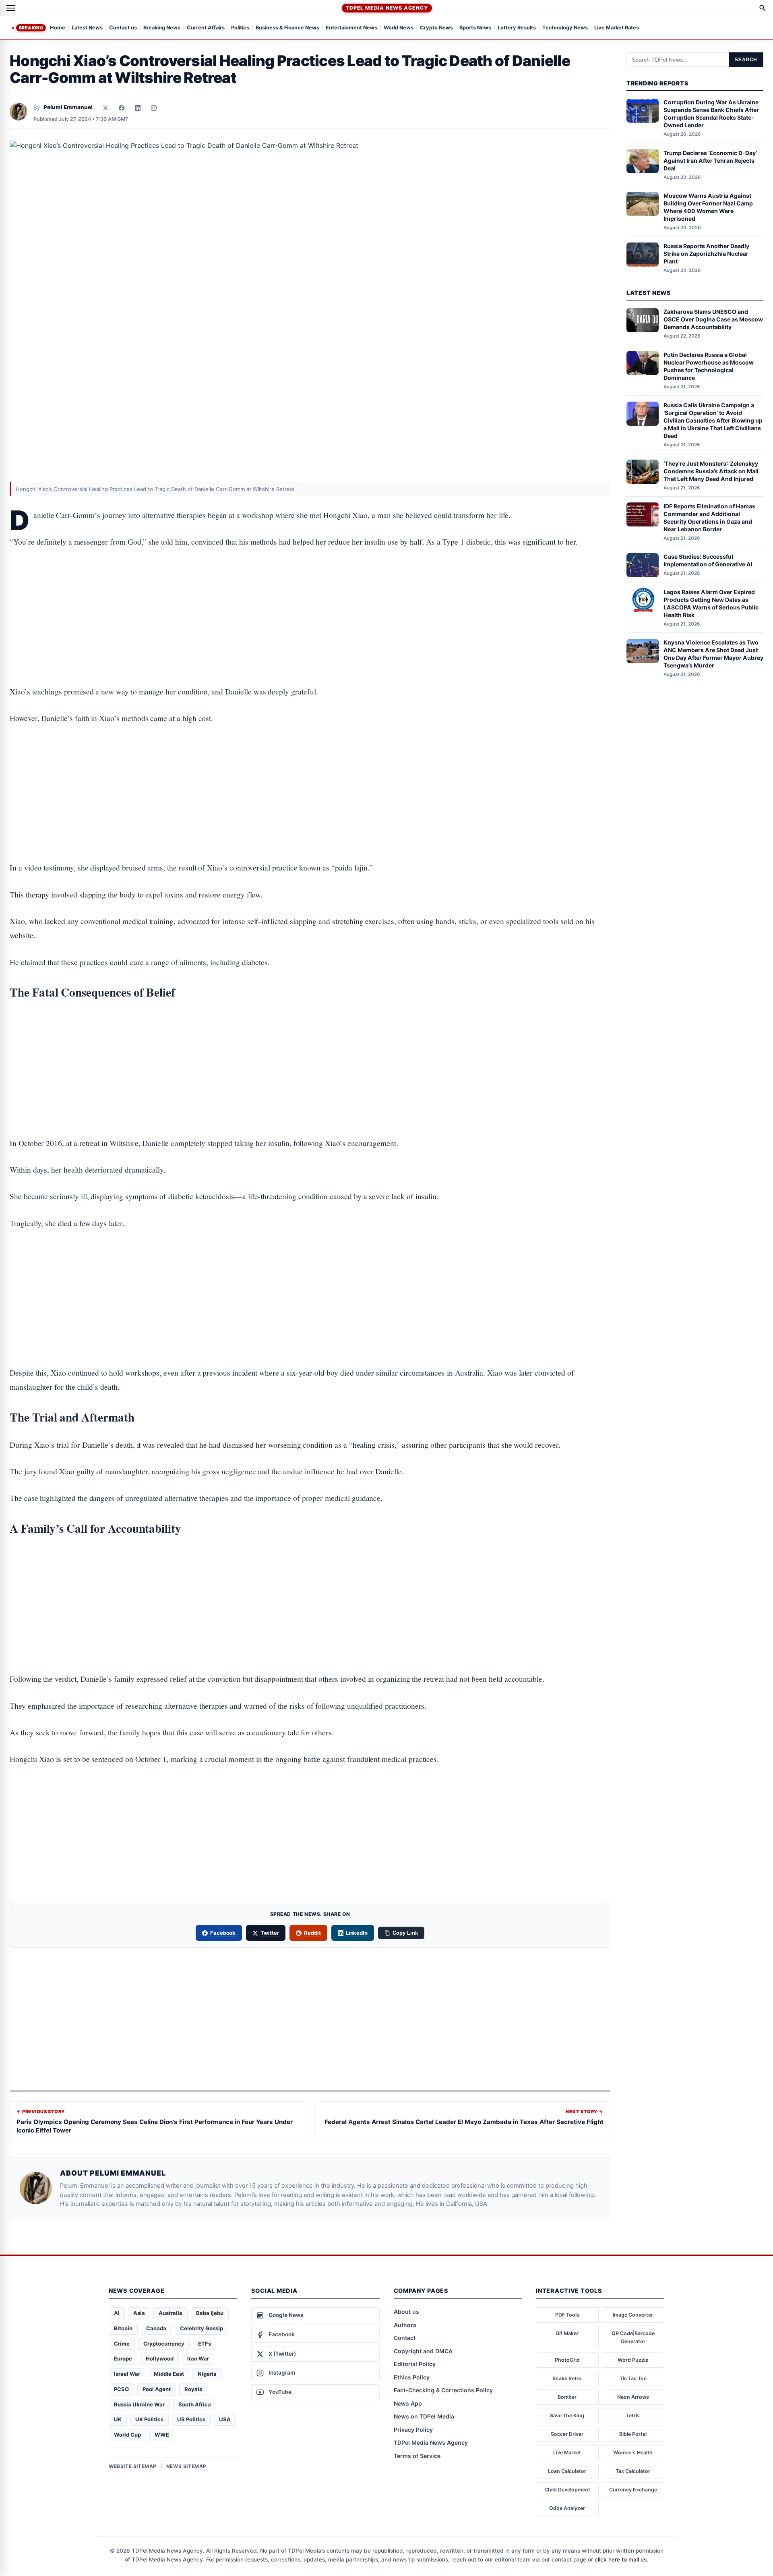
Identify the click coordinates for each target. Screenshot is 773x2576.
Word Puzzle (633, 2360)
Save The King (567, 2415)
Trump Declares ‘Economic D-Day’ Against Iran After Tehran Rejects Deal (710, 161)
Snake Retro (567, 2378)
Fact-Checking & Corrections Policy (443, 2390)
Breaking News (162, 28)
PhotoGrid (567, 2360)
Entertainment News (351, 28)
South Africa (195, 2404)
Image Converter (633, 2315)
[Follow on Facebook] (122, 108)
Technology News (565, 28)
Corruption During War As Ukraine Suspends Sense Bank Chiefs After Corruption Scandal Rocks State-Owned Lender (711, 114)
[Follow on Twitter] (105, 108)
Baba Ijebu (210, 2313)
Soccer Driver (567, 2434)
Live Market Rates (617, 28)
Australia (171, 2313)
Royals (193, 2389)
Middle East (169, 2374)
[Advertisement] (310, 592)
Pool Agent (157, 2389)
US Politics (191, 2419)
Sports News (475, 28)
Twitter (270, 1933)
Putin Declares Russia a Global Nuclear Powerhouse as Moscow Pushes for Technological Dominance (709, 366)
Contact (405, 2338)
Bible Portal (633, 2434)
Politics (240, 28)
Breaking (31, 28)
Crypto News (436, 28)
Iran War (198, 2358)
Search (746, 60)
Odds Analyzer (567, 2508)
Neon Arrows (633, 2397)
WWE (162, 2435)
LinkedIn (357, 1933)
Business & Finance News (287, 28)
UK (118, 2419)
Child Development (567, 2490)
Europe (123, 2358)
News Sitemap (186, 2466)
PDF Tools (567, 2315)
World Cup (127, 2435)
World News (399, 28)
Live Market (567, 2453)
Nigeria (207, 2374)
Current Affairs (206, 28)
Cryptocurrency (164, 2344)
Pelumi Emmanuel (68, 107)
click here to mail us (621, 2559)
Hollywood (160, 2358)
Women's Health (633, 2453)
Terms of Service (417, 2456)
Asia (139, 2313)
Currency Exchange (633, 2490)
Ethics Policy (412, 2377)
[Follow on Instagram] (154, 108)
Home (58, 28)
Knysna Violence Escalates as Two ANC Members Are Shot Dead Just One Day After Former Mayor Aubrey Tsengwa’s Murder (713, 654)
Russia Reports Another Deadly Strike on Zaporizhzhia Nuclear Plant (706, 254)
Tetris (633, 2415)
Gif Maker (567, 2333)
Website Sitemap (133, 2466)
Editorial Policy (415, 2364)
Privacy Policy (413, 2430)
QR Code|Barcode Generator (633, 2337)
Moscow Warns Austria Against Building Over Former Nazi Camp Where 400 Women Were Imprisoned (708, 207)
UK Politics (149, 2419)
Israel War (127, 2374)
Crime (122, 2344)
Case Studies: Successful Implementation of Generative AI (708, 561)
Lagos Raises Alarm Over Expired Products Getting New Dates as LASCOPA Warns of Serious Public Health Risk (711, 603)
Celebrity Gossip (202, 2328)
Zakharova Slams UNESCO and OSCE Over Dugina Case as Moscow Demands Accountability (713, 320)
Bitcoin (123, 2328)
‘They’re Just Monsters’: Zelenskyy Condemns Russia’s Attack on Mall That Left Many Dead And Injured (711, 471)
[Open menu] (11, 8)
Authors (405, 2325)
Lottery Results (517, 28)
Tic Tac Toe (633, 2378)
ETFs (205, 2344)
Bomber (567, 2397)
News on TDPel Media (424, 2416)
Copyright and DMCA (423, 2351)
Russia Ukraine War (139, 2404)
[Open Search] (763, 8)
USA (225, 2419)
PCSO (121, 2389)
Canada (156, 2328)
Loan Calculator (567, 2471)
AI (117, 2313)
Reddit (312, 1933)
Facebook (223, 1933)
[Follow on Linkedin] (138, 108)
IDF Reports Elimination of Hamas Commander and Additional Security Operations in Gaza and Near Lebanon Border (709, 518)
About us (406, 2312)
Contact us (123, 28)
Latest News (87, 28)
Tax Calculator (633, 2471)
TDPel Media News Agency (387, 8)
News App (408, 2403)
